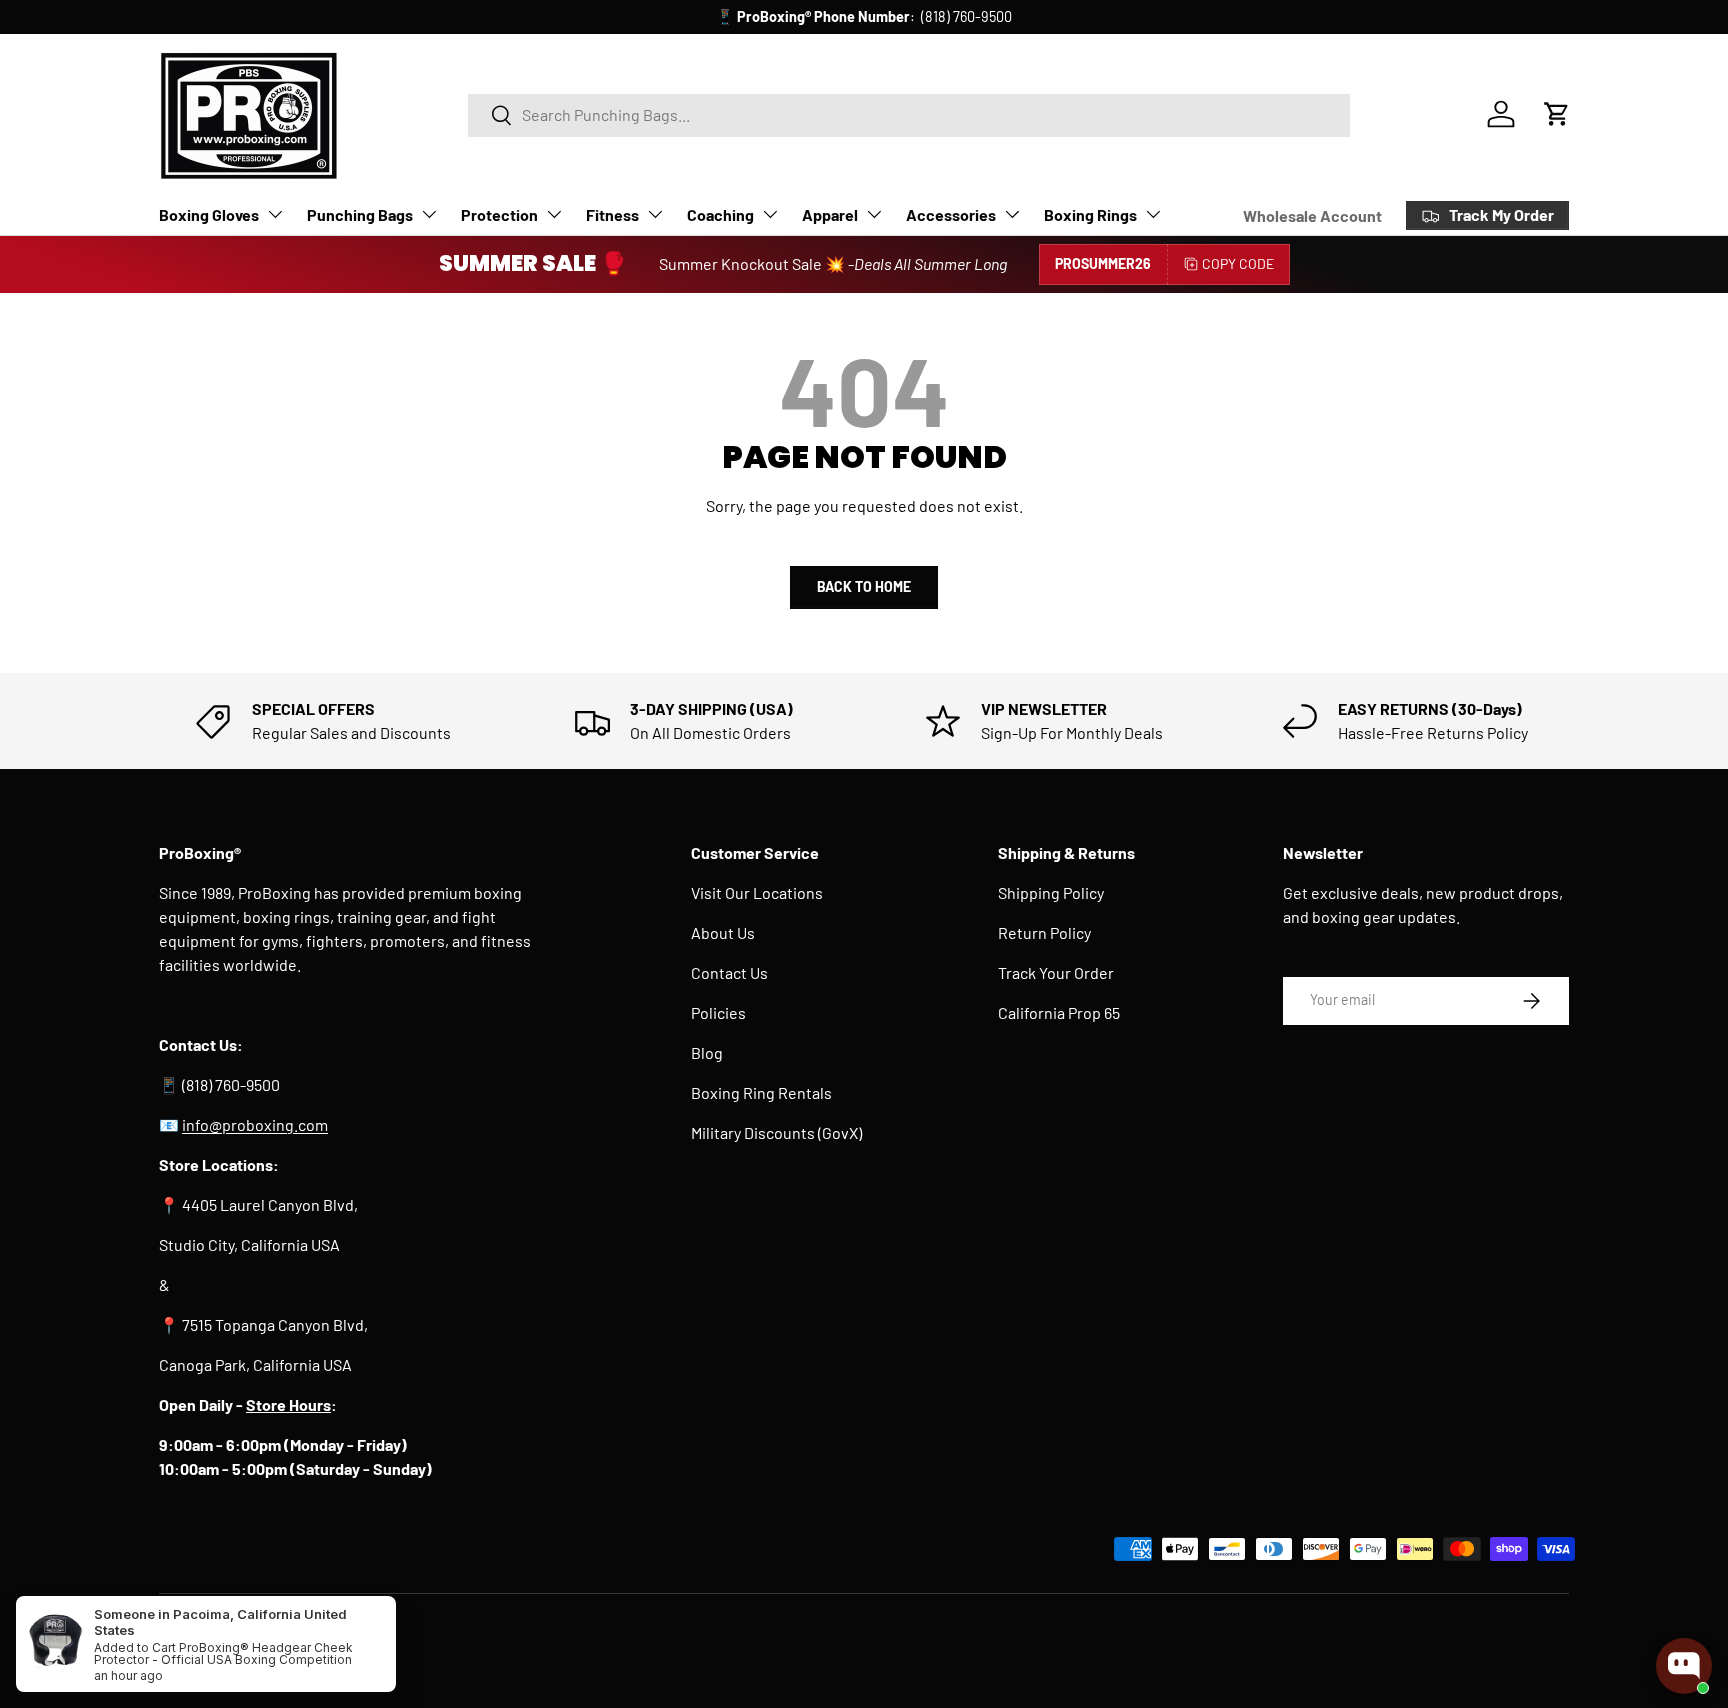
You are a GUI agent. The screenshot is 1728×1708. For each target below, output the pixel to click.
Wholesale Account (1312, 215)
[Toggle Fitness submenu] (655, 214)
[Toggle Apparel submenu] (874, 214)
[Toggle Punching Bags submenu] (429, 214)
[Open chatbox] (1684, 1666)
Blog (707, 1052)
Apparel (830, 214)
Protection (499, 214)
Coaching (720, 214)
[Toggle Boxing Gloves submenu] (275, 214)
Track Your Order (1056, 972)
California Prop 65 (1059, 1012)
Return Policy (1044, 932)
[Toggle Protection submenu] (554, 214)
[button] (1557, 114)
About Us (723, 932)
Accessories (951, 214)
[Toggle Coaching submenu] (770, 214)
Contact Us (729, 972)
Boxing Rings (1090, 214)
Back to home (864, 586)
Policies (718, 1012)
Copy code (1238, 263)
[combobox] (909, 114)
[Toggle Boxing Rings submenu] (1153, 214)
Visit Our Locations (757, 892)
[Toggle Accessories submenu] (1012, 214)
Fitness (612, 214)
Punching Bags (360, 214)
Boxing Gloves (209, 214)
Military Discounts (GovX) (776, 1132)
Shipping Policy (1051, 892)
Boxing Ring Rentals (761, 1092)
